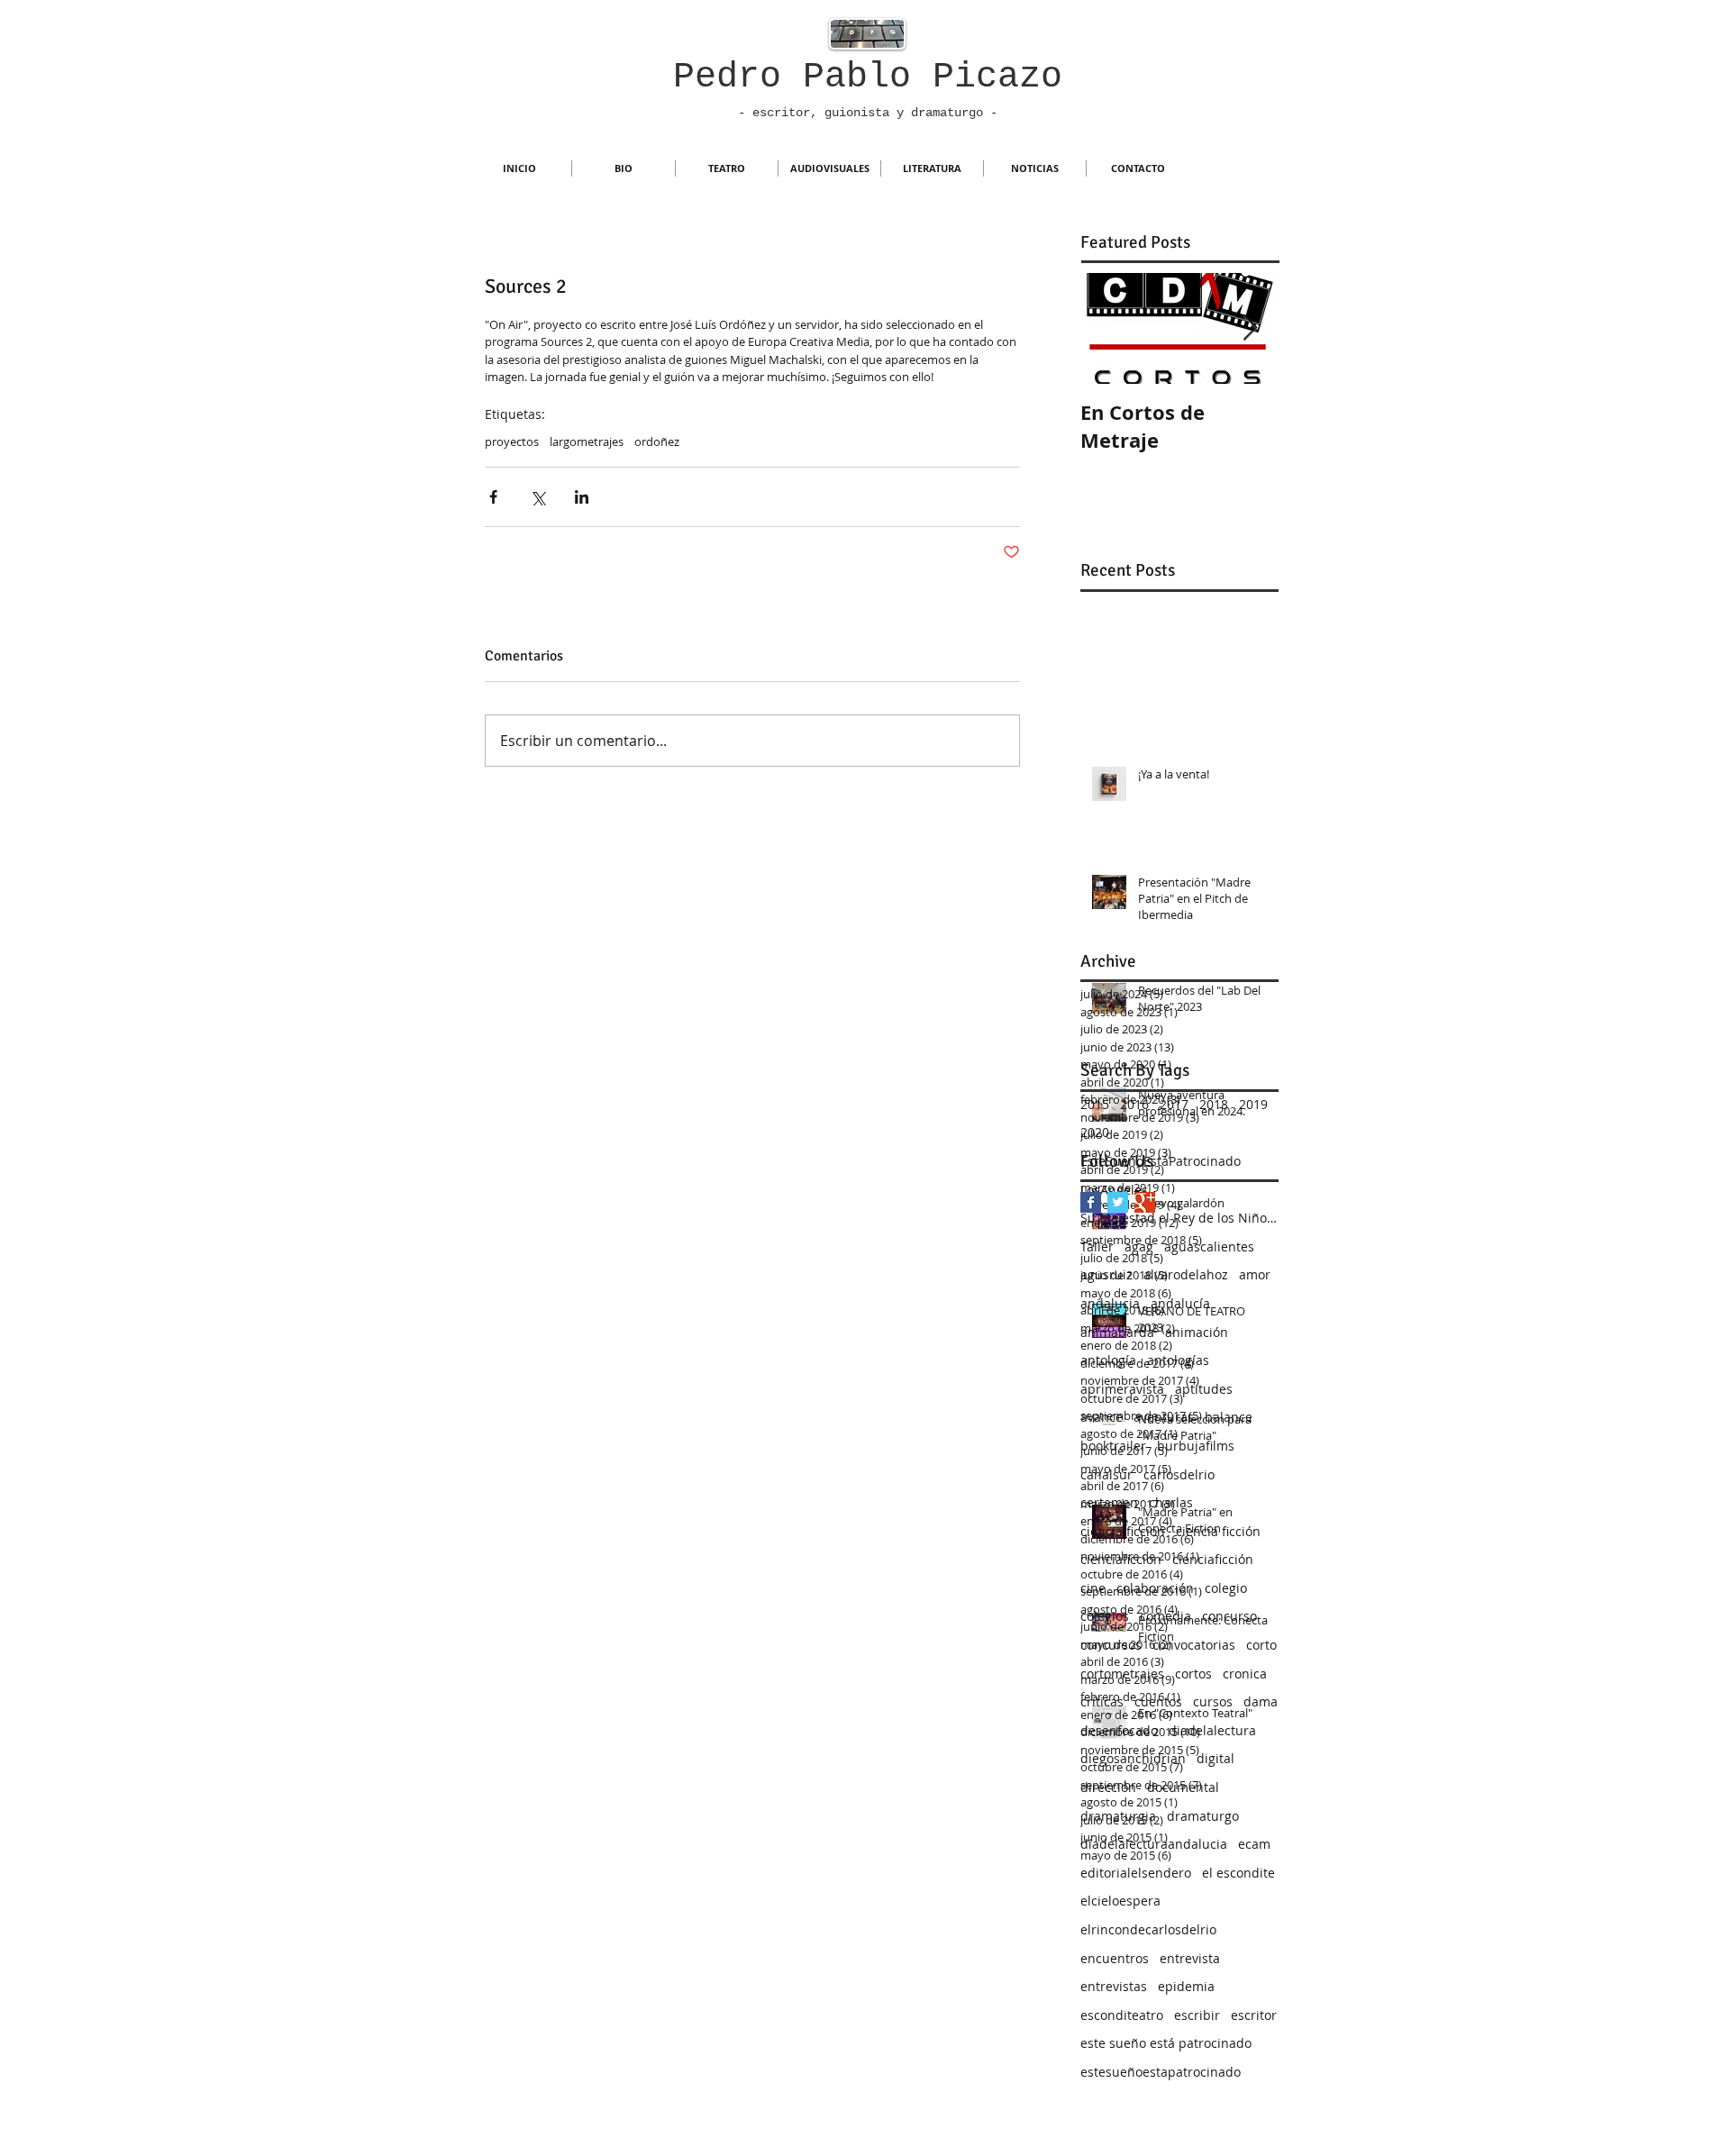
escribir (1197, 2015)
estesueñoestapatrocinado (1161, 2072)
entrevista (1190, 1958)
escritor (1254, 2015)
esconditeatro (1122, 2015)
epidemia (1186, 1986)
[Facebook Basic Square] (1091, 1202)
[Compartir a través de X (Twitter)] (537, 497)
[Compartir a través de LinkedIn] (582, 497)
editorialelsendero (1136, 1873)
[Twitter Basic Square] (1118, 1202)
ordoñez (657, 441)
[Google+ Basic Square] (1145, 1202)
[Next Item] (1250, 328)
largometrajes (587, 441)
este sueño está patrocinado (1166, 2043)
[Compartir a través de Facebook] (493, 497)
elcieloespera (1120, 1901)
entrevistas (1114, 1986)
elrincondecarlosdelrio (1148, 1929)
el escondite (1238, 1873)
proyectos (512, 441)
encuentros (1115, 1958)
